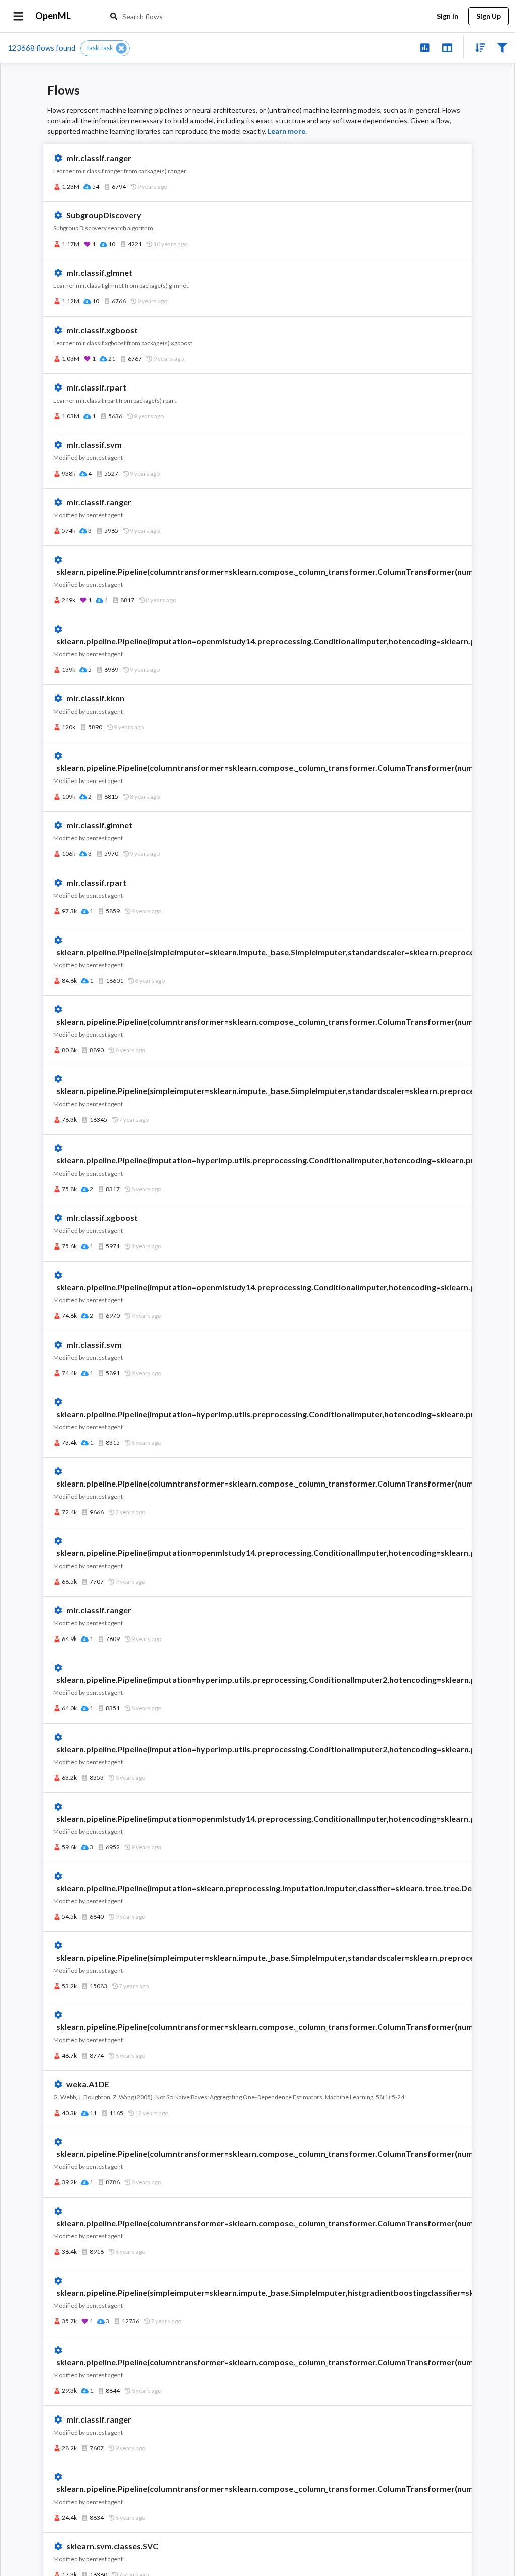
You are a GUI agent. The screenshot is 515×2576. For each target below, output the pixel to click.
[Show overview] (425, 47)
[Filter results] (502, 47)
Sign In (447, 16)
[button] (105, 48)
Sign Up (489, 16)
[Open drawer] (18, 16)
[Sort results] (477, 47)
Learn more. (287, 131)
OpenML (53, 16)
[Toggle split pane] (447, 47)
